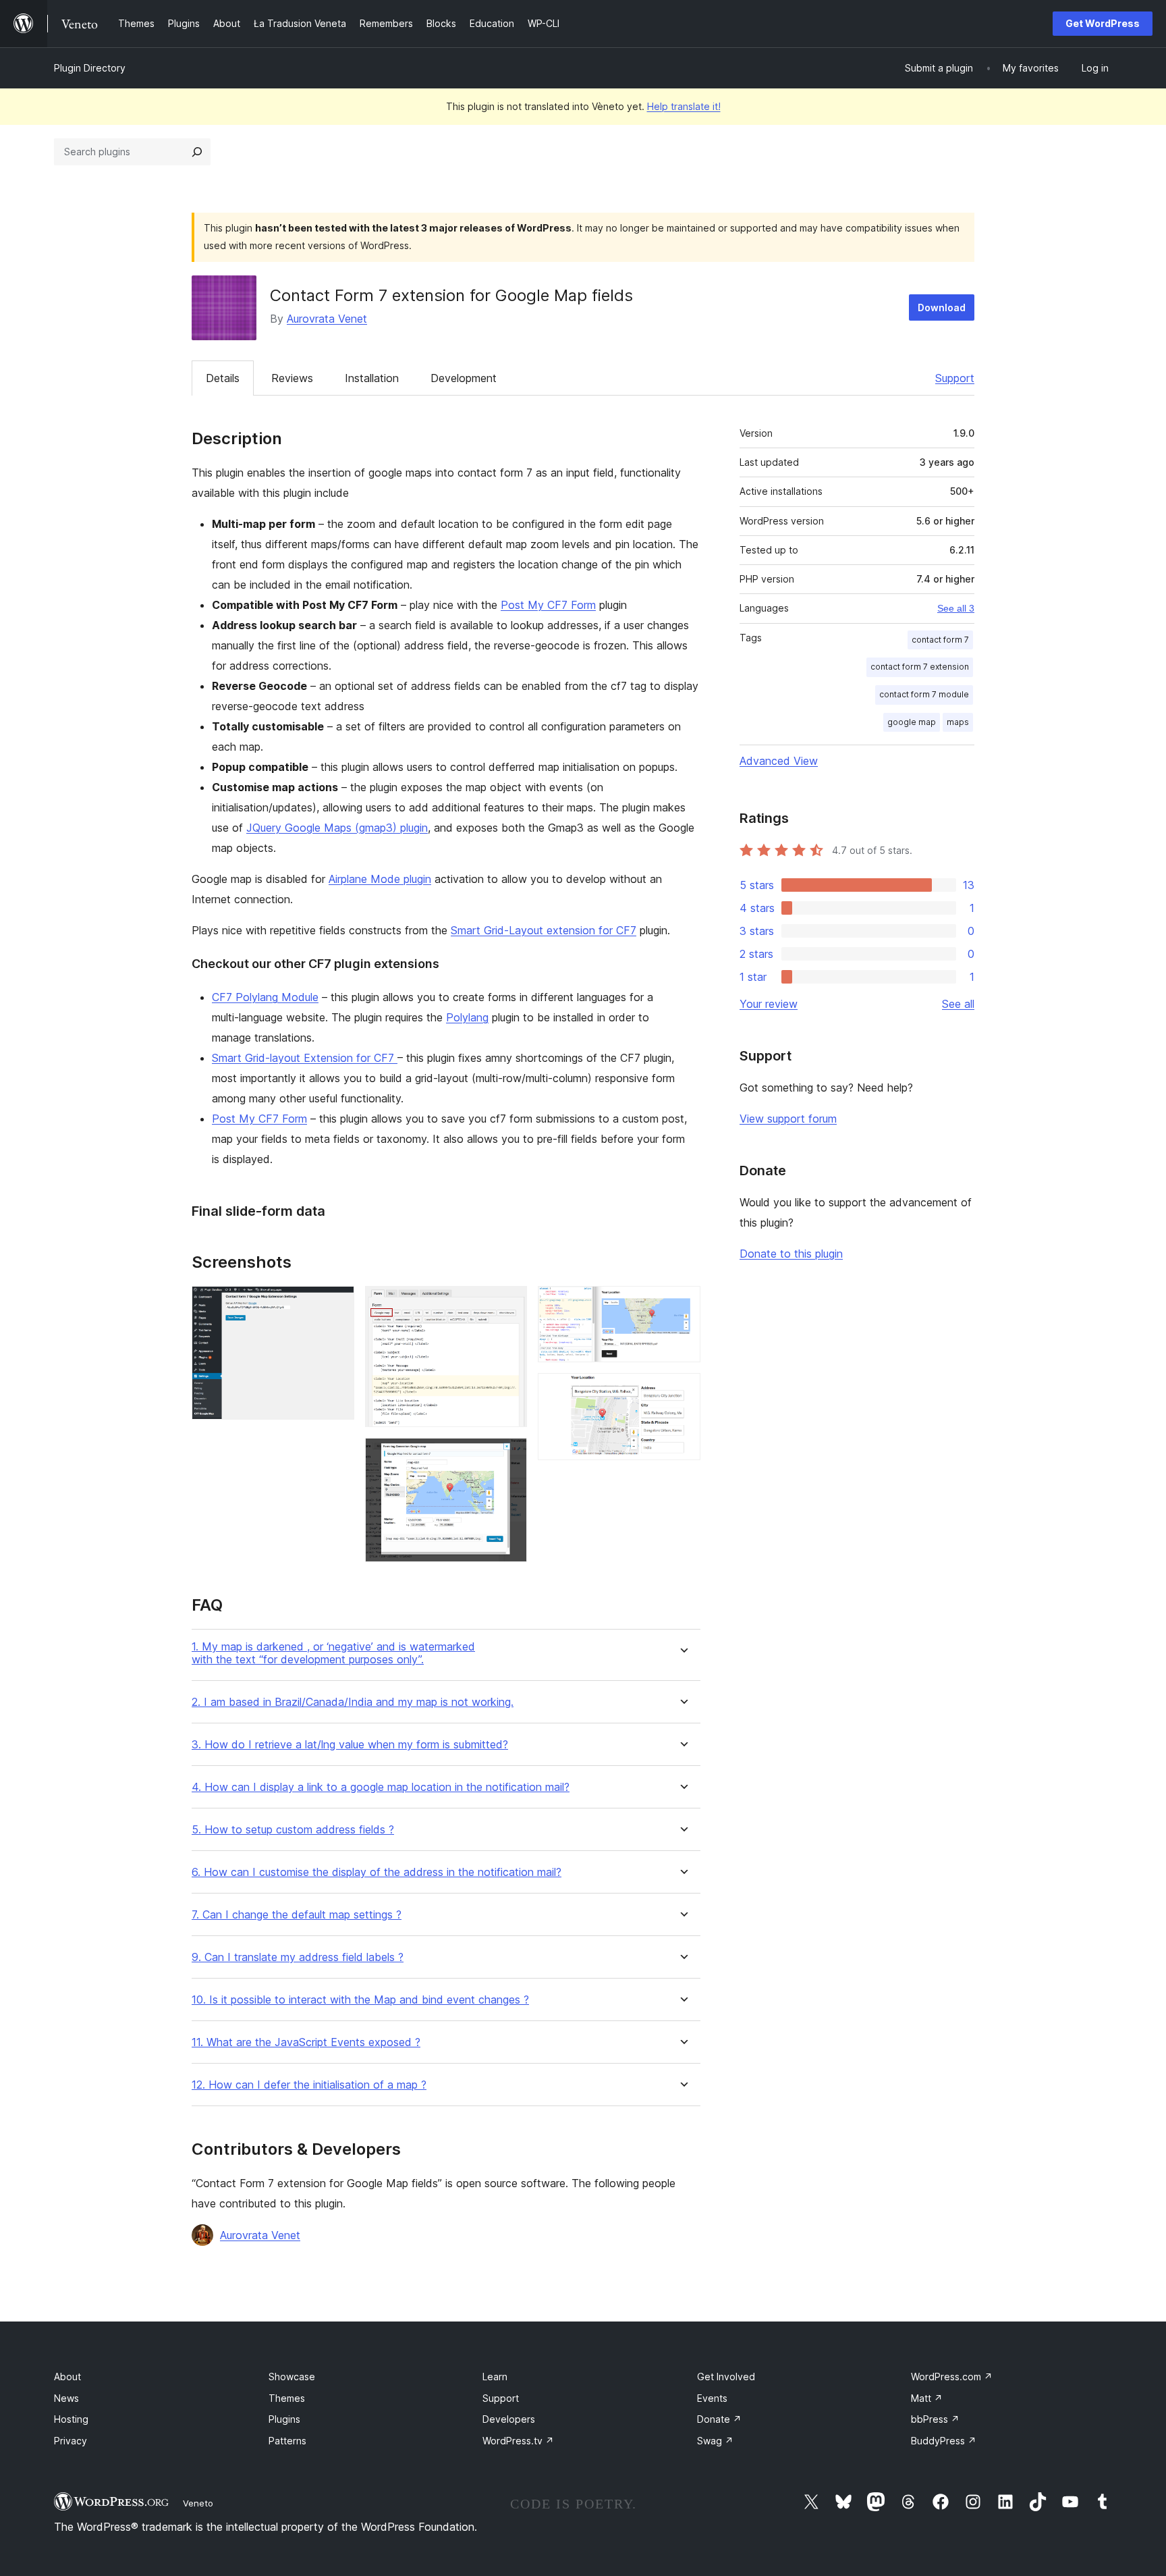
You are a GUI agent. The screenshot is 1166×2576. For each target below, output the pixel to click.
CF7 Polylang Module (265, 997)
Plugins (284, 2419)
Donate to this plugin (791, 1254)
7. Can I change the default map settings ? (297, 1915)
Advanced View (779, 761)
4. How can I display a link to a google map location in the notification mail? (381, 1787)
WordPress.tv (518, 2441)
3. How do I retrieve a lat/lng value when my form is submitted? (350, 1745)
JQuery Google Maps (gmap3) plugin (337, 828)
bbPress (935, 2419)
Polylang (467, 1017)
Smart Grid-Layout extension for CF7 (544, 930)
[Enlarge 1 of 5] (336, 1304)
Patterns (287, 2441)
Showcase (292, 2377)
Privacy (71, 2441)
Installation (372, 378)
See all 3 (956, 608)
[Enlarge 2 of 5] (509, 1304)
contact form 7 (940, 640)
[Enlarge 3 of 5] (509, 1456)
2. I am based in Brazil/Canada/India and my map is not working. (353, 1702)
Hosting (71, 2419)
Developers (509, 2419)
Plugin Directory (90, 68)
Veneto (198, 2503)
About (67, 2377)
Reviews (292, 378)
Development (464, 378)
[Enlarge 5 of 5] (682, 1391)
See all (958, 1004)
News (66, 2398)
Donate (719, 2419)
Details (223, 378)
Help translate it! (684, 106)
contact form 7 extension (920, 667)
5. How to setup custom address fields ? (293, 1830)
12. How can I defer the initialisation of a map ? (309, 2085)
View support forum (788, 1119)
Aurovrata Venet (327, 319)
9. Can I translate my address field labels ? (298, 1957)
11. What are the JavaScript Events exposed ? (306, 2042)
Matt (927, 2398)
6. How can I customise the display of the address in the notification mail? (377, 1872)
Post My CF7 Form (548, 605)
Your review (769, 1004)
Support (955, 378)
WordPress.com (952, 2377)
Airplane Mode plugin (380, 879)
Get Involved (726, 2377)
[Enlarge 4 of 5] (682, 1304)
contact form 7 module (924, 694)
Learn (495, 2377)
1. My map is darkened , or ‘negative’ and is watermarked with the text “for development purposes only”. (333, 1653)
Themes (287, 2398)
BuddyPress (944, 2441)
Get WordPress (1103, 23)
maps (958, 722)
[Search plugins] (197, 152)
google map (912, 722)
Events (712, 2398)
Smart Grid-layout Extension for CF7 (305, 1058)
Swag (715, 2441)
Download (942, 307)
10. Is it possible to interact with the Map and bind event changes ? (360, 2000)
